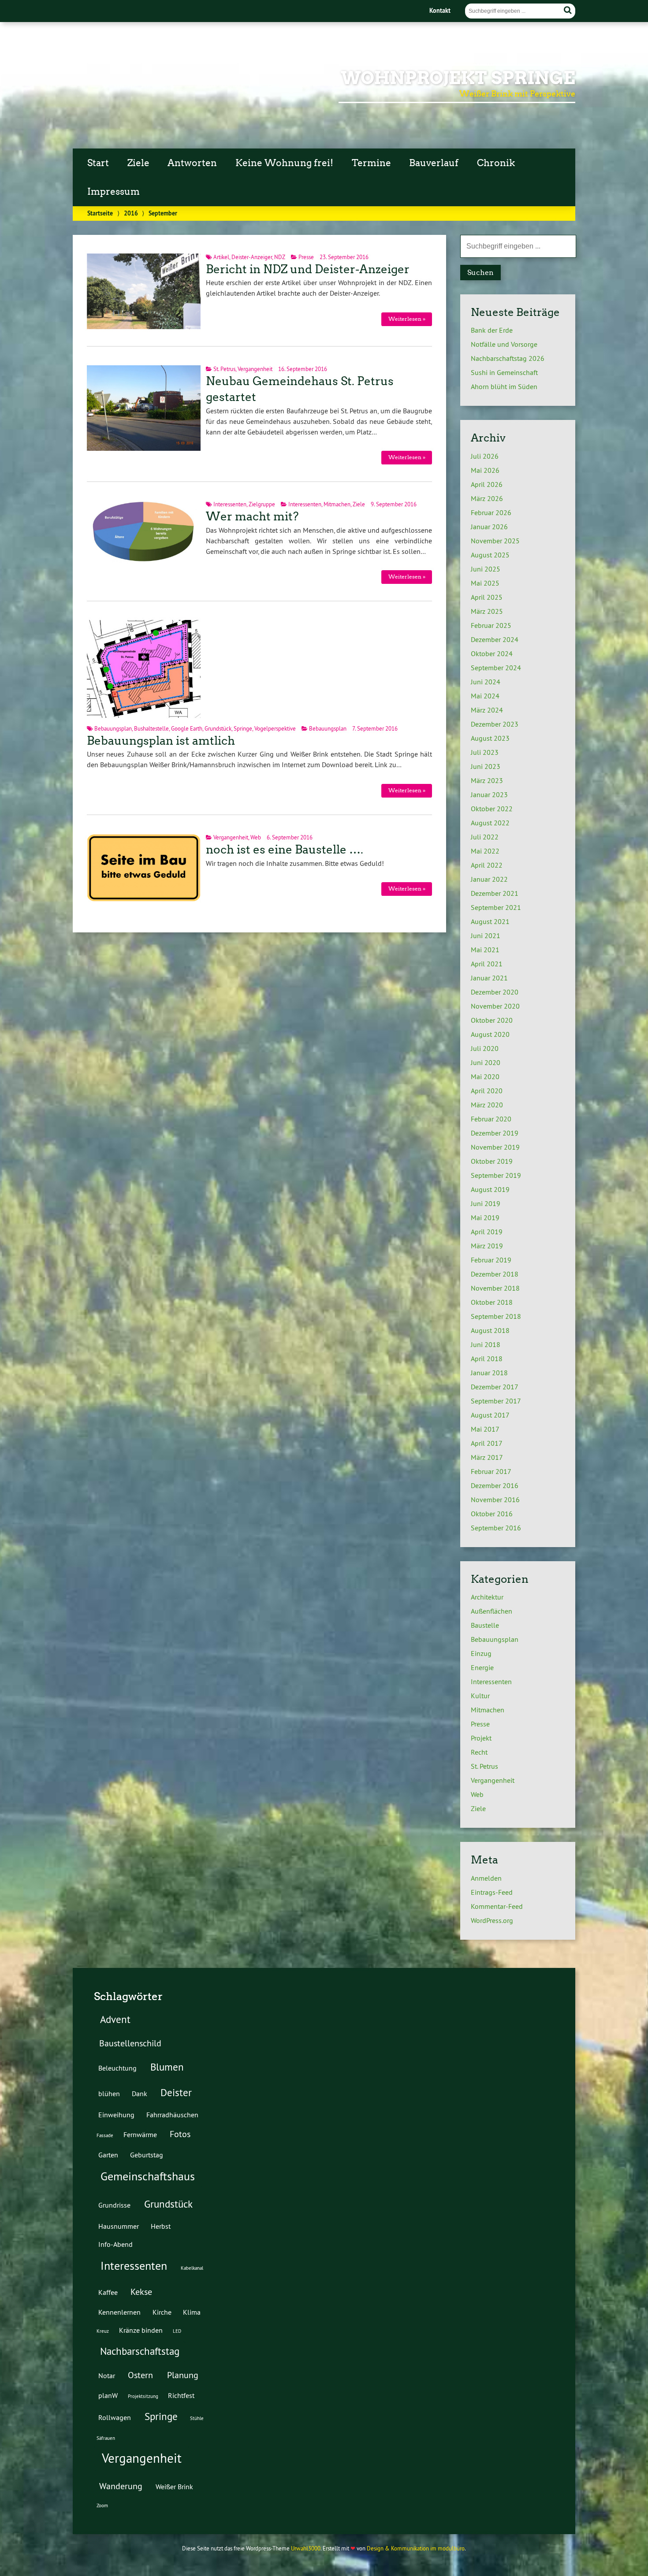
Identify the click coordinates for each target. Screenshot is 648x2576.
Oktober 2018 (492, 1302)
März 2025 (487, 611)
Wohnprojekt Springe (458, 78)
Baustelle (485, 1625)
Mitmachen (337, 504)
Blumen (167, 2067)
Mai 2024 (485, 696)
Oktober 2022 (492, 809)
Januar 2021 (489, 978)
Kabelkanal (192, 2268)
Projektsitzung (143, 2396)
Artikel (221, 257)
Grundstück (218, 728)
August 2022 (490, 823)
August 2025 (490, 555)
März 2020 (487, 1105)
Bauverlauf (434, 163)
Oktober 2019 (492, 1161)
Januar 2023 (489, 794)
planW (108, 2395)
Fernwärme (140, 2134)
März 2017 (487, 1457)
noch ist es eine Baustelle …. (285, 850)
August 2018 (490, 1330)
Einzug (481, 1653)
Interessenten (230, 504)
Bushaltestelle (151, 728)
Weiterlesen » (407, 319)
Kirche (162, 2312)
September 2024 (496, 668)
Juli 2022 (485, 837)
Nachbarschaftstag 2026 (508, 358)
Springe (243, 728)
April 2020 (487, 1091)
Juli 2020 (485, 1048)
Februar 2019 (491, 1260)
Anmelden (486, 1878)
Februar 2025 (491, 625)
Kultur (480, 1696)
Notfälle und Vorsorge (504, 344)
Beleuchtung (117, 2068)
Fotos (180, 2134)
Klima (192, 2312)
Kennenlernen (119, 2312)
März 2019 (487, 1246)
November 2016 (495, 1500)
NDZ (280, 257)
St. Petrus (224, 369)
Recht (479, 1752)
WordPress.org (492, 1920)
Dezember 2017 (495, 1387)
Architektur (487, 1597)
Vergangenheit (255, 369)
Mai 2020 (485, 1076)
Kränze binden (141, 2330)
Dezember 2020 (495, 992)
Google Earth (187, 728)
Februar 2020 (491, 1119)
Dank (140, 2093)
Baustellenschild (130, 2043)
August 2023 (490, 738)
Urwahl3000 (306, 2548)
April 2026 (487, 484)
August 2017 (490, 1415)
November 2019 (495, 1147)
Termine (371, 163)
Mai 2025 (485, 583)
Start (98, 163)
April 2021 (487, 964)
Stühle (197, 2418)
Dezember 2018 (495, 1274)
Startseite (100, 213)
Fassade (105, 2135)
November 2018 (495, 1288)
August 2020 (490, 1034)
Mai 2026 (485, 470)
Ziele (138, 163)
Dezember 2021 (495, 893)
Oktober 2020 (492, 1020)
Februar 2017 (491, 1471)
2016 (131, 213)
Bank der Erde (492, 330)
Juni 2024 (486, 682)
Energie (482, 1667)
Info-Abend (115, 2244)
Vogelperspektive (275, 728)
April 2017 (487, 1443)
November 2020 (495, 1006)
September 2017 (496, 1401)
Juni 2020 (486, 1062)
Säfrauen (106, 2438)
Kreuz (103, 2331)
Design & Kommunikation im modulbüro (416, 2548)
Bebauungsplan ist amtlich (161, 741)
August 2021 (490, 921)
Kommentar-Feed (497, 1906)
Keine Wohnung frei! (284, 163)
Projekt (481, 1738)
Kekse (141, 2292)
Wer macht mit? (252, 516)
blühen (109, 2093)
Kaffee (108, 2292)
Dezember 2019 (495, 1133)
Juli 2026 (485, 456)
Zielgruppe (262, 504)
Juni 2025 (486, 569)
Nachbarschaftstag (140, 2351)
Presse (306, 257)
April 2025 (487, 597)
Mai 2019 (485, 1217)
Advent (115, 2019)
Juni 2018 (486, 1344)
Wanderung (121, 2486)
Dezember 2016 (495, 1485)
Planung (183, 2375)
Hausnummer (119, 2226)
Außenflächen (492, 1611)
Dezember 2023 (495, 724)
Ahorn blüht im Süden (504, 386)
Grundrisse (114, 2205)
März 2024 (487, 710)
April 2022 (487, 865)
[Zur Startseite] (114, 115)
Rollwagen (115, 2417)
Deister (176, 2092)
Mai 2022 (485, 851)
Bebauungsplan (113, 728)
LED (177, 2331)
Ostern (140, 2375)
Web (256, 837)
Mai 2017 (485, 1429)
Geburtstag (147, 2155)
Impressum (114, 192)
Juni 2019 (486, 1203)
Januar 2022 (489, 879)
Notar (107, 2376)
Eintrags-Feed (492, 1892)
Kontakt (440, 10)
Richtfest (181, 2395)
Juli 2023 (485, 752)
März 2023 (487, 780)
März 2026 (487, 498)
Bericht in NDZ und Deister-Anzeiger (308, 269)
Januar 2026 (489, 527)
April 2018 (487, 1359)
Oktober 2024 (492, 653)
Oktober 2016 (492, 1514)
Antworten (192, 163)
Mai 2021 (485, 950)
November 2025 (495, 541)
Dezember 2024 (495, 639)
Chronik (496, 163)
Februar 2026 (491, 512)
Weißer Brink (174, 2487)
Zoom (102, 2505)
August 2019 (490, 1189)
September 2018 (496, 1316)
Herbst (161, 2226)
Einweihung (116, 2115)
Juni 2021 (486, 935)
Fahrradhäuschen (172, 2115)
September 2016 (496, 1528)
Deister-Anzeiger (252, 257)
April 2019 (487, 1232)
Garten (108, 2155)
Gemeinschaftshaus (148, 2176)
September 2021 (496, 907)
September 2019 (496, 1175)
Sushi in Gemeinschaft (504, 372)
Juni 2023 (486, 766)
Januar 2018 (489, 1373)
